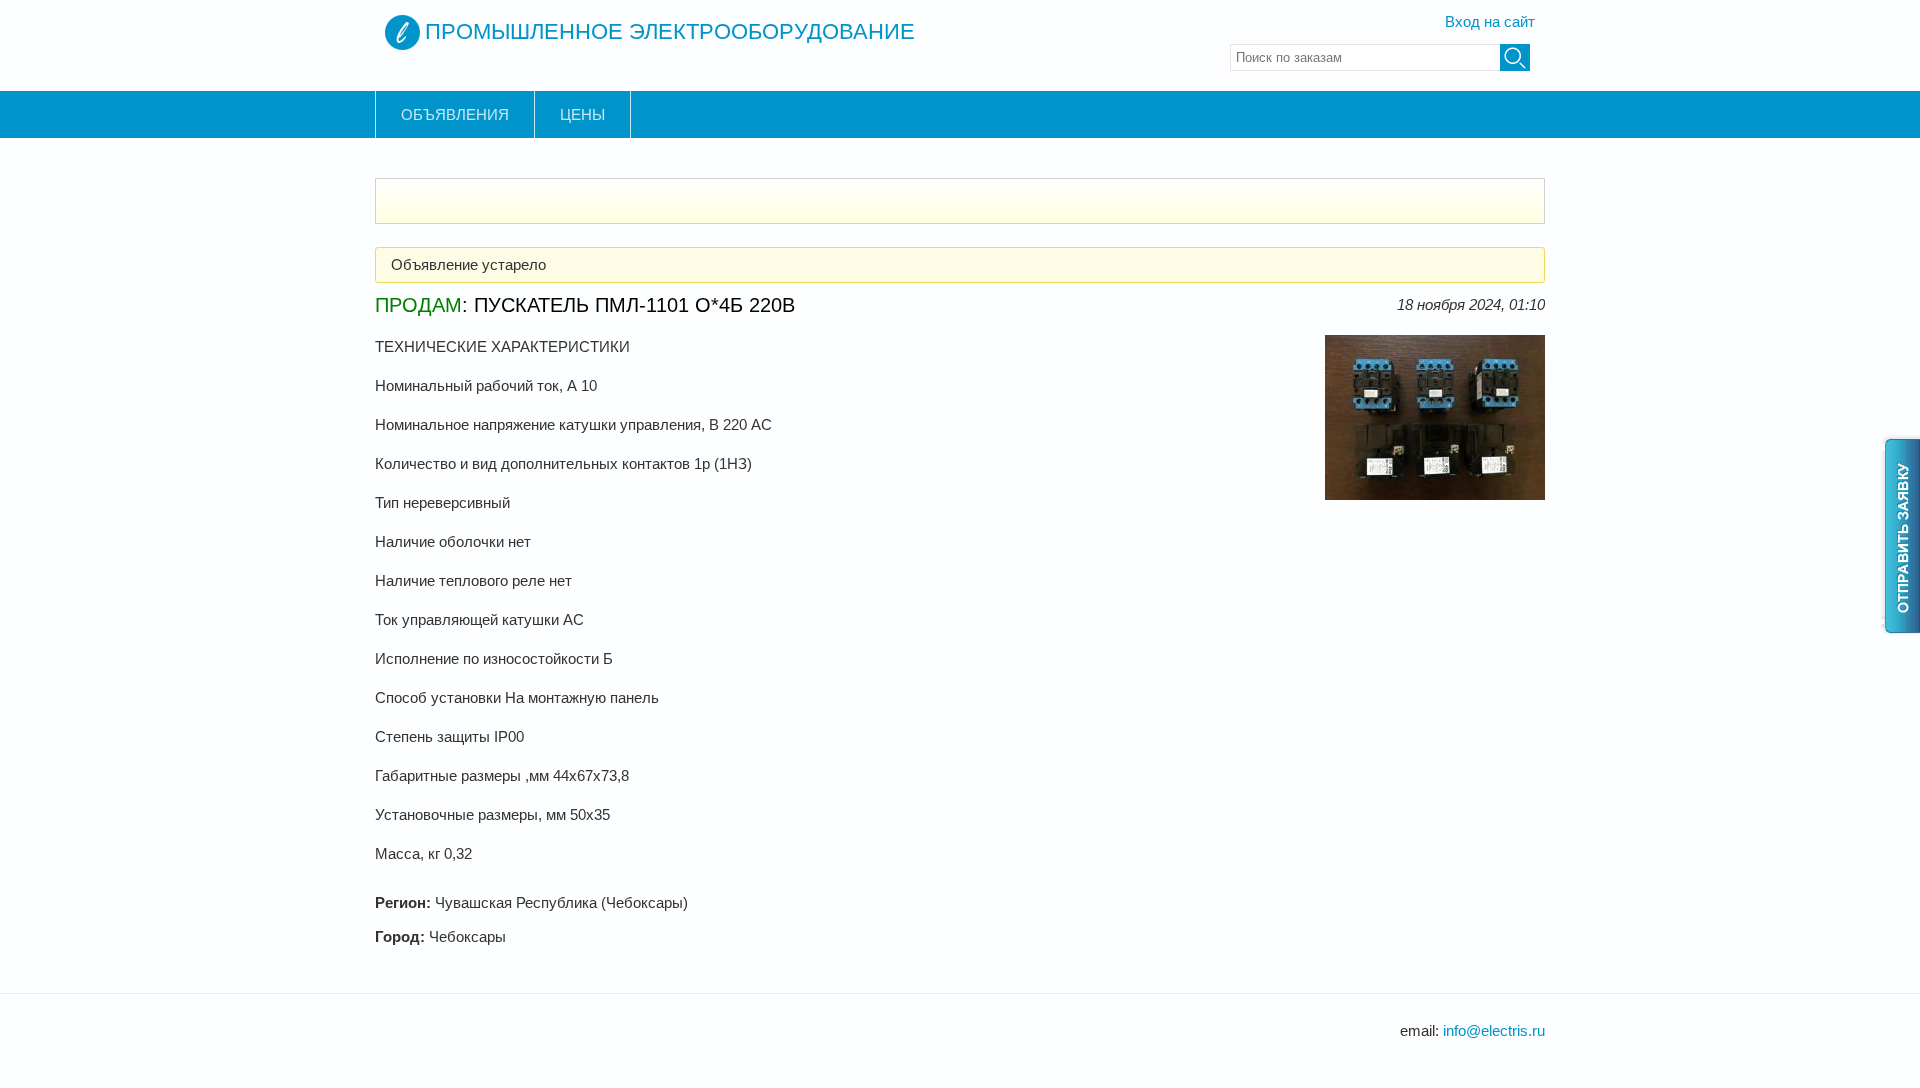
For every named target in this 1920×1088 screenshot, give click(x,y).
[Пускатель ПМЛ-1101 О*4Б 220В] (1435, 494)
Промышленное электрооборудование (670, 31)
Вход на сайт (1490, 21)
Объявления (455, 114)
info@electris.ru (1494, 1030)
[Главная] (402, 32)
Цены (582, 114)
